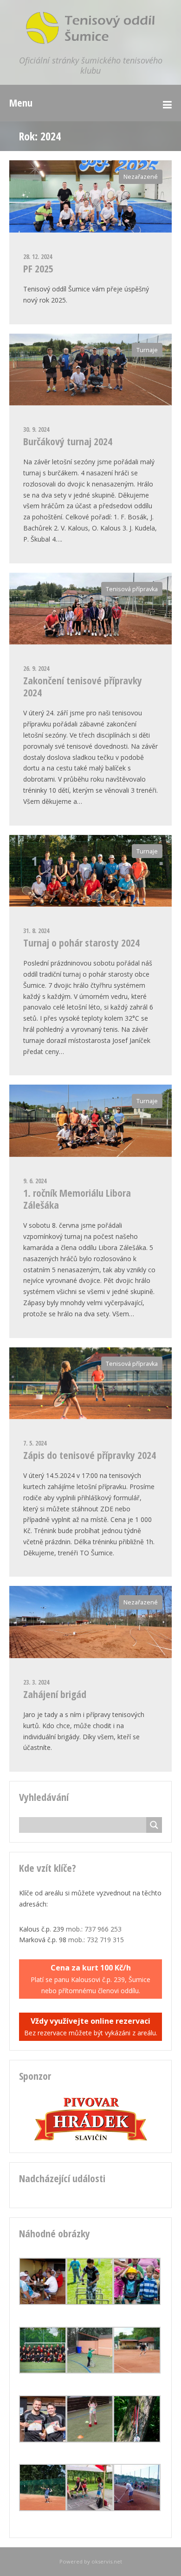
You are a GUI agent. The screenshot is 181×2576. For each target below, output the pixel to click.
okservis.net (107, 2561)
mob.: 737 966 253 (94, 1929)
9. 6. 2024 (35, 1181)
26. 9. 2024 (36, 668)
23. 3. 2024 (36, 1682)
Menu (21, 102)
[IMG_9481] (137, 2371)
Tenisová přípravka (132, 589)
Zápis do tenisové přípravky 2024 (90, 1455)
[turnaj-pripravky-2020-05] (90, 2371)
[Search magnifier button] (154, 1825)
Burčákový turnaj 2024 (68, 441)
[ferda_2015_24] (137, 2440)
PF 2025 (38, 268)
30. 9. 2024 (36, 429)
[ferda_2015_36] (137, 2302)
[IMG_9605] (43, 2509)
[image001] (43, 2371)
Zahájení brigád (55, 1694)
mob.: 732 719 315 (96, 1940)
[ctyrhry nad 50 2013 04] (43, 2302)
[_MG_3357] (90, 2440)
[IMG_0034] (43, 2440)
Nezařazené (141, 177)
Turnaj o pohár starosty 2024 (81, 942)
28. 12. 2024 (38, 256)
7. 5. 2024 (35, 1443)
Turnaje (147, 350)
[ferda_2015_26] (90, 2302)
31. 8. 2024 (36, 931)
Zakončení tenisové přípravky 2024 (83, 686)
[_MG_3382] (90, 2509)
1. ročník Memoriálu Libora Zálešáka (77, 1199)
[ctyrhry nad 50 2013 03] (137, 2509)
